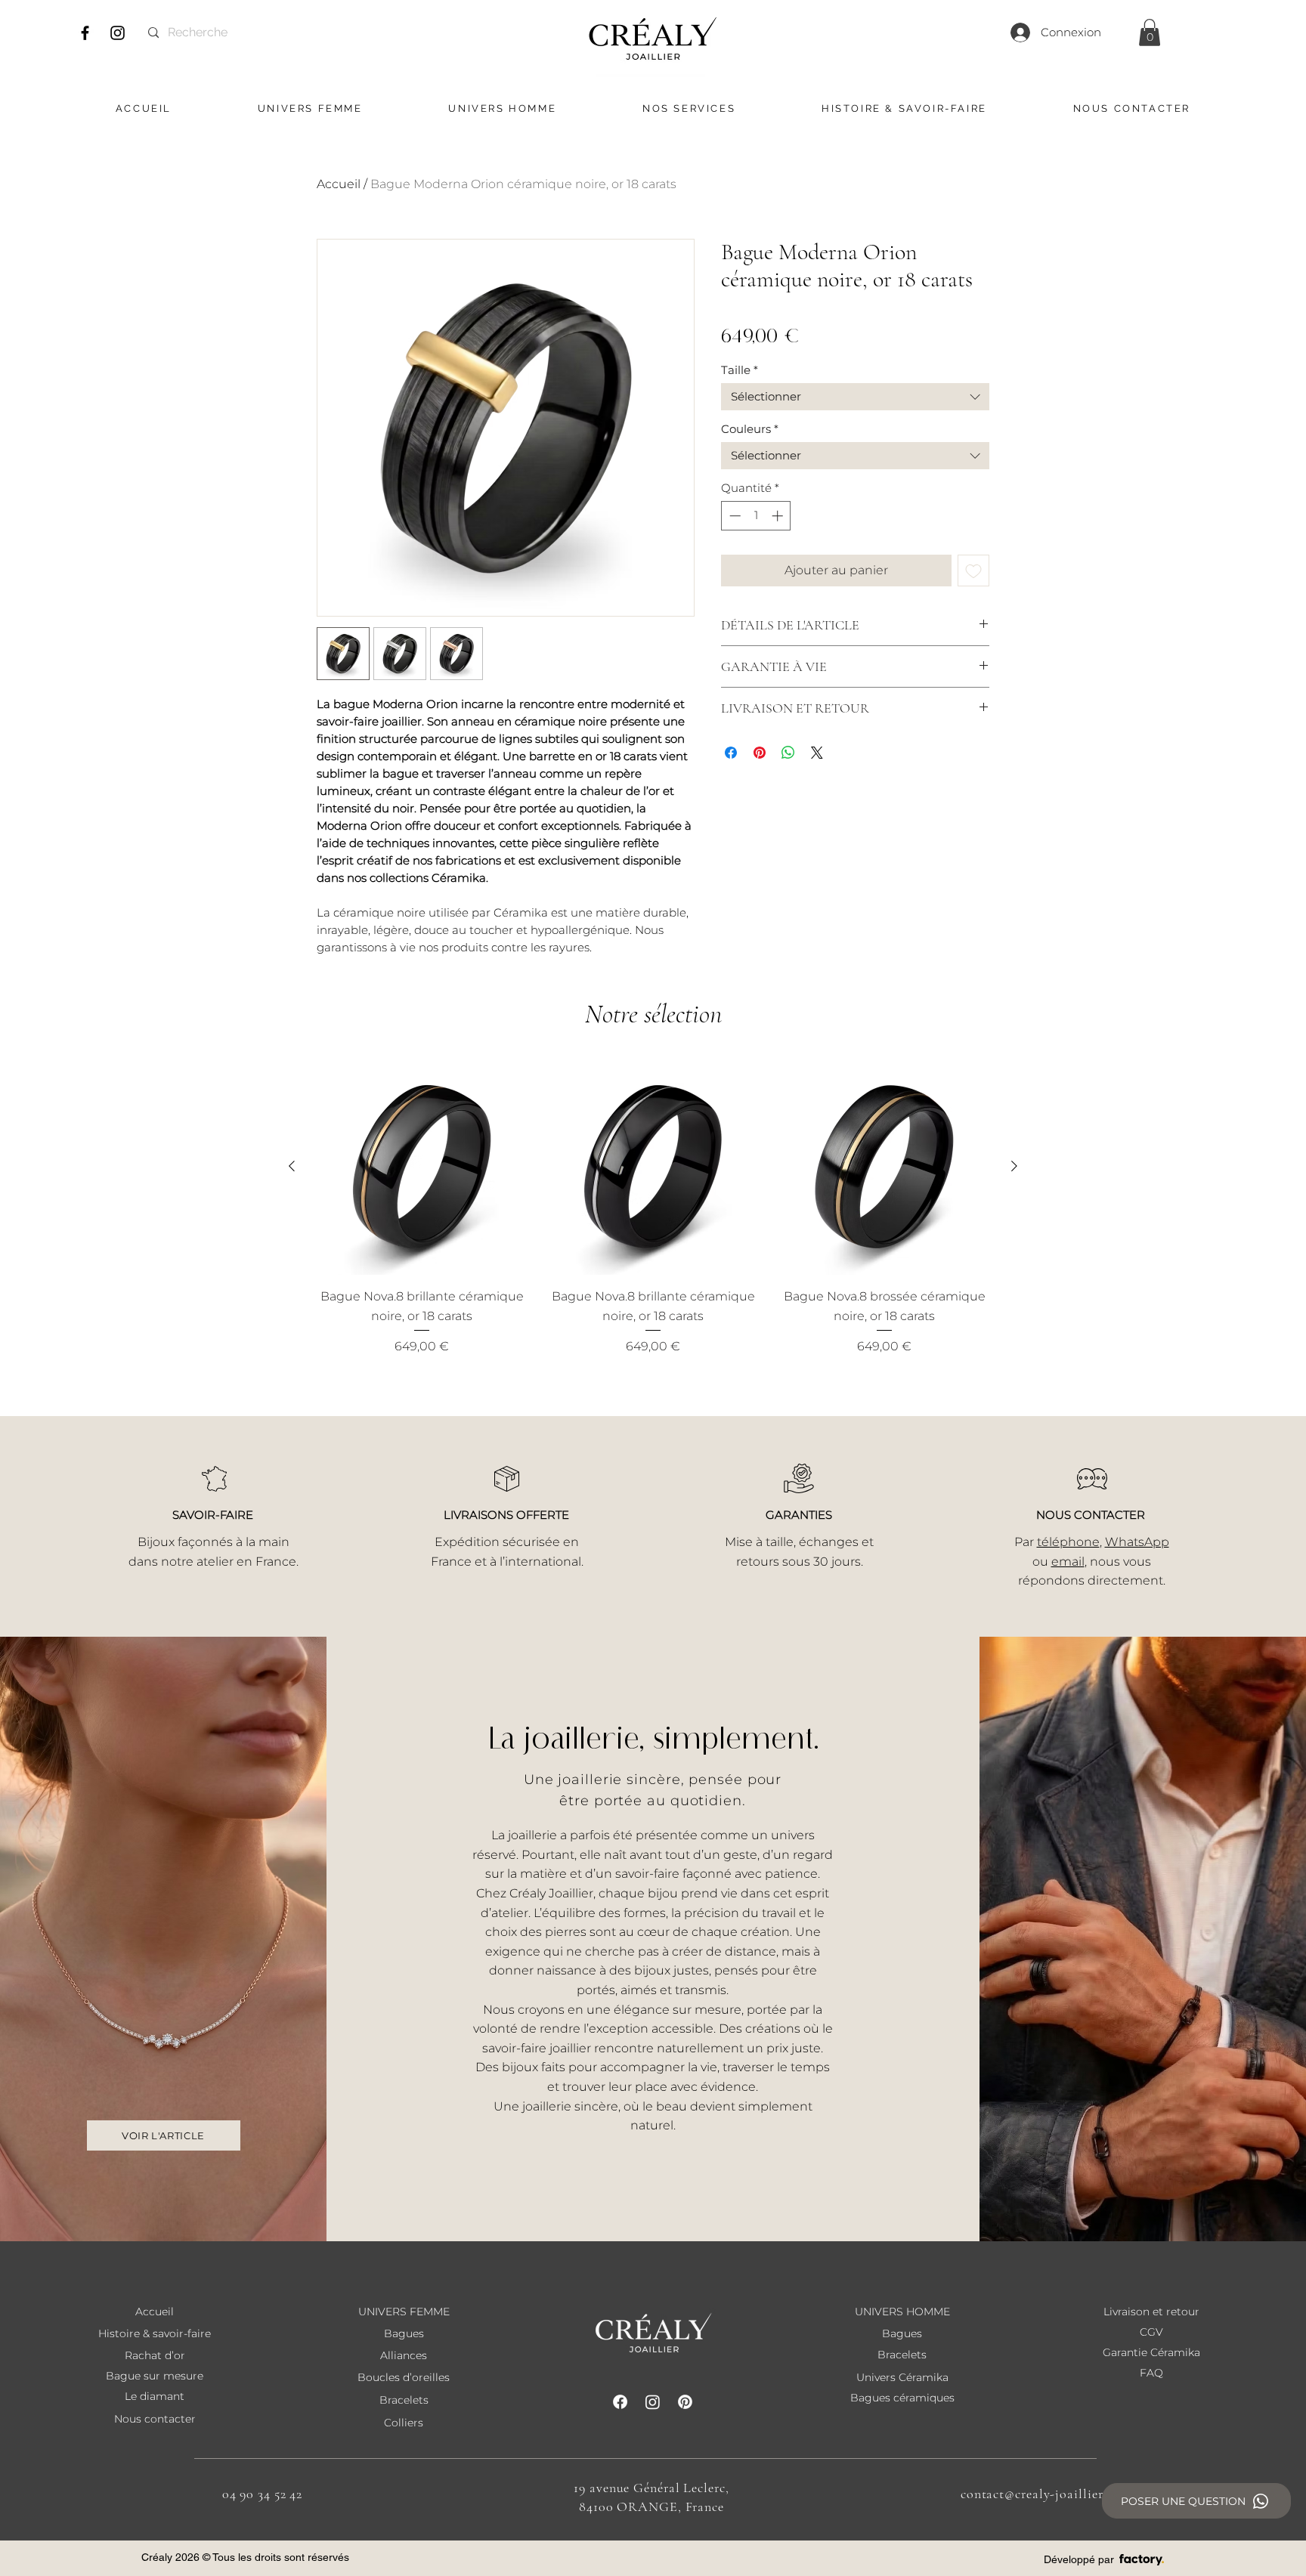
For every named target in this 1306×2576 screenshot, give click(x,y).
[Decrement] (733, 516)
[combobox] (855, 397)
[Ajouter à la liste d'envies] (973, 571)
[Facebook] (85, 33)
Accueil (339, 184)
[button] (1150, 32)
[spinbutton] (756, 516)
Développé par (1079, 2559)
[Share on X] (817, 753)
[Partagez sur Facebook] (731, 753)
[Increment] (779, 516)
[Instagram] (118, 33)
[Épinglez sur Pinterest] (760, 753)
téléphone (1068, 1542)
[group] (653, 1207)
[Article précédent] (292, 1166)
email (1068, 1562)
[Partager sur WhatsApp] (788, 753)
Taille (740, 370)
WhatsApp (1137, 1542)
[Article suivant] (1014, 1166)
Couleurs (750, 429)
